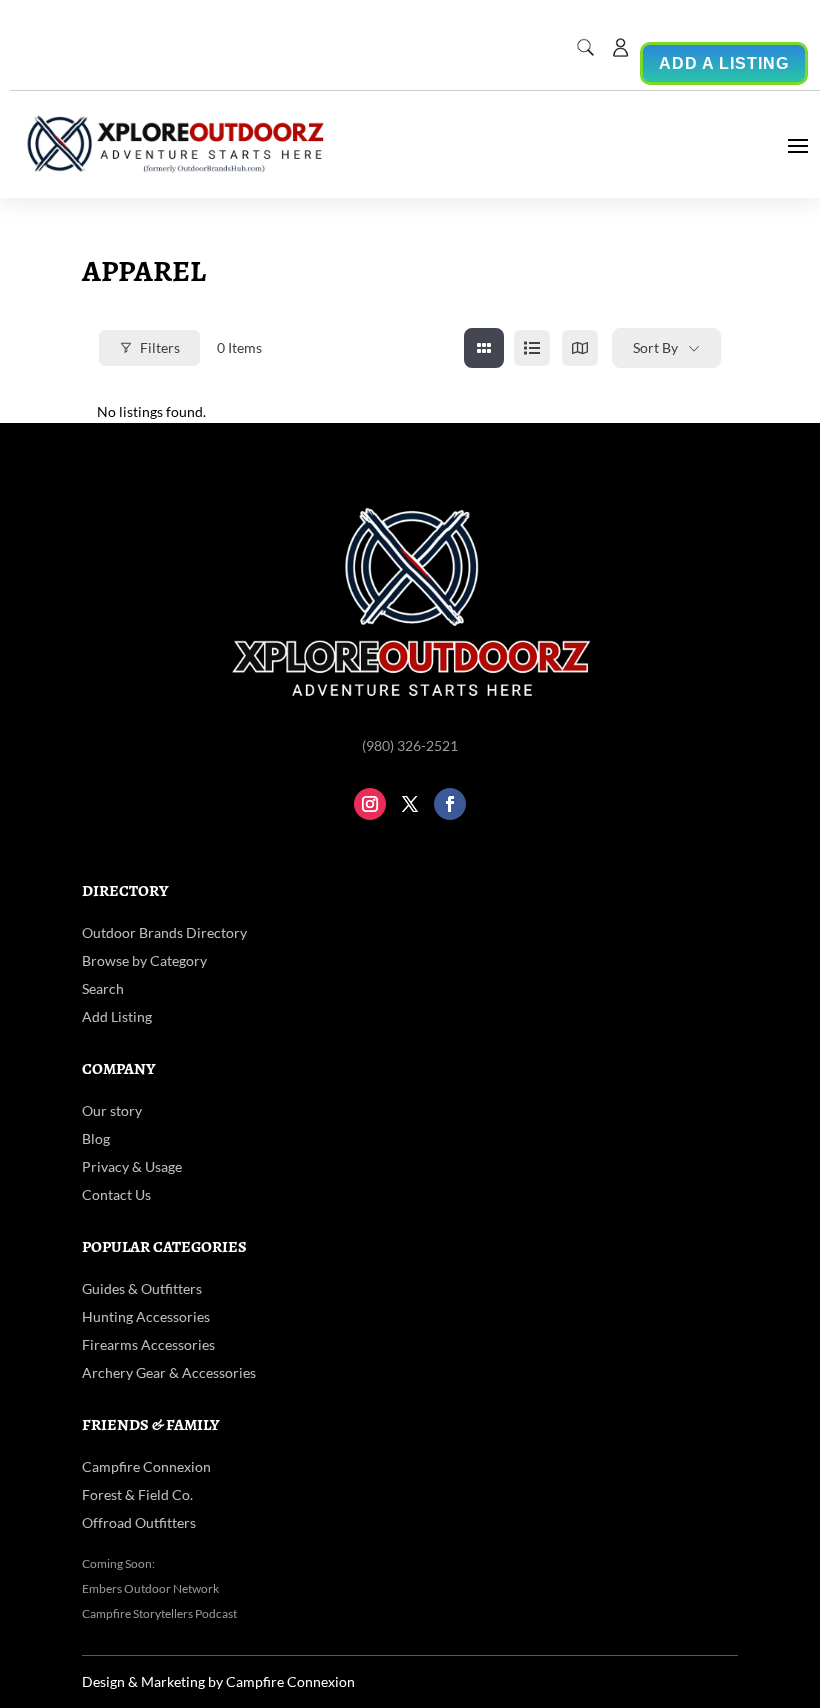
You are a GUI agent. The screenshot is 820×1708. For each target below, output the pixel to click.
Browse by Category (144, 960)
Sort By (655, 347)
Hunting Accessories (146, 1316)
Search (103, 988)
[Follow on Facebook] (450, 804)
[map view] (580, 348)
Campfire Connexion (146, 1466)
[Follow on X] (410, 804)
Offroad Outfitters (139, 1522)
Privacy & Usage (132, 1166)
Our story (112, 1110)
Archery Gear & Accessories (169, 1372)
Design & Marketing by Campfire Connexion (218, 1681)
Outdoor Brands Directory (164, 932)
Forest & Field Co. (137, 1494)
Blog (96, 1138)
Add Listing (117, 1016)
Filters (160, 347)
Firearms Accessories (148, 1344)
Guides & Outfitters (142, 1288)
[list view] (532, 348)
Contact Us (116, 1194)
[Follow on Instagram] (370, 804)
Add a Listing (724, 63)
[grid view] (484, 348)
